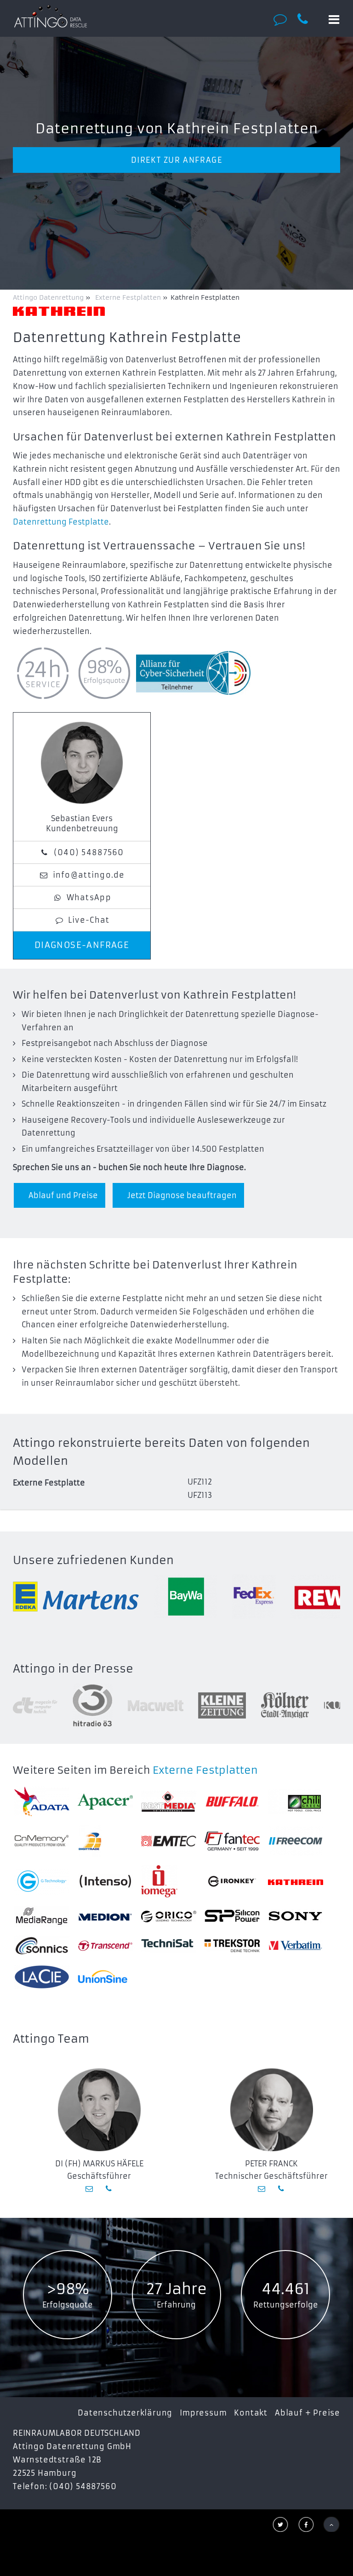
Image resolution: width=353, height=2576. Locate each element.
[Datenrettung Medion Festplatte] (105, 1916)
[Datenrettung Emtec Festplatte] (169, 1841)
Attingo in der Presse (73, 1669)
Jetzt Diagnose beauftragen (182, 1195)
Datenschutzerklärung (125, 2413)
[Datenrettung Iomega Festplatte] (169, 1881)
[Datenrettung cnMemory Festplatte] (42, 1841)
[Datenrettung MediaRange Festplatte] (42, 1916)
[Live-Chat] (283, 19)
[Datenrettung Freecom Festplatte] (296, 1841)
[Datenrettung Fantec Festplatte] (232, 1841)
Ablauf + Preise (307, 2413)
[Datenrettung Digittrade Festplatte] (105, 1841)
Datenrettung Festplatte (61, 522)
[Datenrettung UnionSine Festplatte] (105, 1977)
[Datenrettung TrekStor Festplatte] (232, 1946)
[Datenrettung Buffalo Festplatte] (232, 1802)
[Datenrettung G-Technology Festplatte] (42, 1881)
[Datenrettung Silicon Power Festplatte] (232, 1916)
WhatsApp (89, 897)
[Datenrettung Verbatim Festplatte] (296, 1946)
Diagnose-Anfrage (82, 945)
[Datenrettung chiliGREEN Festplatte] (296, 1802)
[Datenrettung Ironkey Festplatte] (232, 1881)
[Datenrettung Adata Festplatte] (42, 1802)
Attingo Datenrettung (49, 297)
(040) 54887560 (89, 852)
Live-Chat (89, 920)
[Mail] (90, 2188)
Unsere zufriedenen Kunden (93, 1560)
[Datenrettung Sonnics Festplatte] (42, 1945)
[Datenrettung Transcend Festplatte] (105, 1946)
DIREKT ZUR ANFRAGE (177, 160)
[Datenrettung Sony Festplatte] (296, 1916)
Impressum (203, 2413)
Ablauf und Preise (63, 1195)
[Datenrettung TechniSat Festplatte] (169, 1945)
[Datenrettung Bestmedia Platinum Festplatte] (169, 1802)
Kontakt (251, 2413)
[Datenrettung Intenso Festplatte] (105, 1881)
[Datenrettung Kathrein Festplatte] (296, 1881)
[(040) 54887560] (308, 19)
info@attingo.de (89, 875)
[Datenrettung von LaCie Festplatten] (42, 1977)
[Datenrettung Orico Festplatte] (169, 1916)
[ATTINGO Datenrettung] (51, 16)
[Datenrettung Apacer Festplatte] (105, 1802)
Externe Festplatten (205, 1770)
